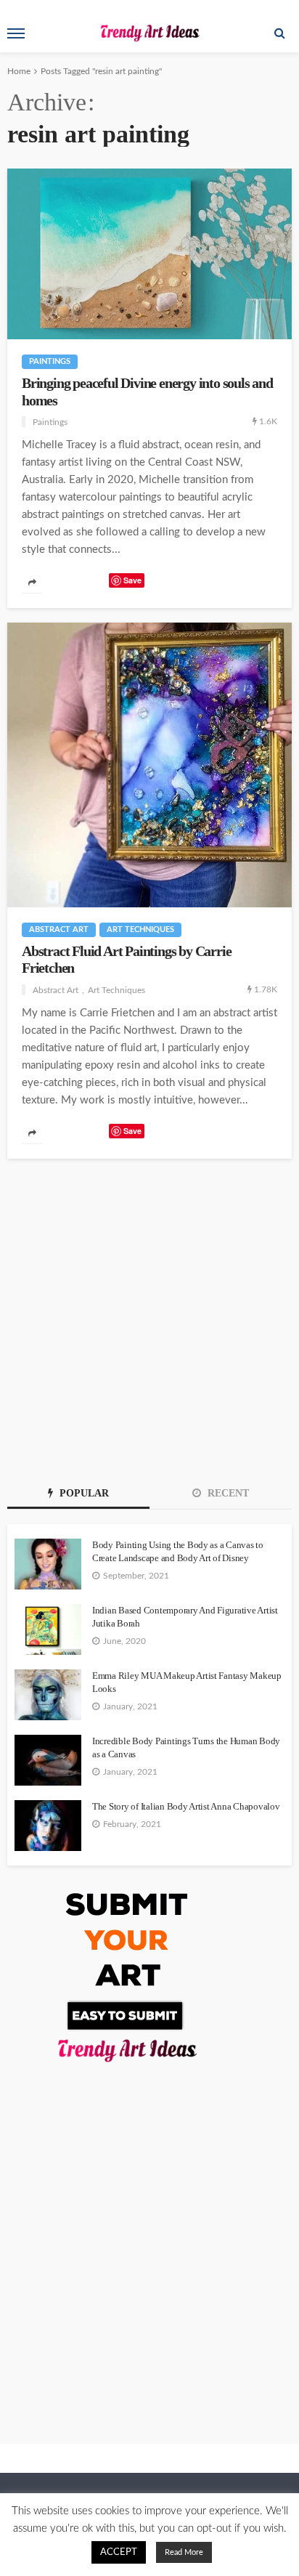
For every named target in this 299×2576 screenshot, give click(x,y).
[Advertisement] (149, 1316)
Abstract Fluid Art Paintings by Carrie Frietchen (126, 960)
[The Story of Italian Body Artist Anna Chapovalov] (48, 1826)
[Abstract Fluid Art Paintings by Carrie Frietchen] (149, 765)
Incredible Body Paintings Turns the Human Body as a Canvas (186, 1747)
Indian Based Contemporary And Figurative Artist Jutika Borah (185, 1617)
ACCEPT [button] (119, 2552)
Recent (227, 1493)
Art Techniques (140, 929)
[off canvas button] (16, 33)
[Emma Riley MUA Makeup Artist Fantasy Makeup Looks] (48, 1695)
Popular (83, 1493)
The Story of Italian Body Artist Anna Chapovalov (186, 1806)
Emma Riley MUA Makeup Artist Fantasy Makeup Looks (187, 1682)
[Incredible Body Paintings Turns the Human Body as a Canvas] (48, 1760)
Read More (184, 2552)
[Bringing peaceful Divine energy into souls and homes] (149, 254)
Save (132, 580)
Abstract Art (59, 929)
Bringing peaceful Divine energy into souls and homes (147, 392)
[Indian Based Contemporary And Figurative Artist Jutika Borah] (48, 1629)
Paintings (50, 361)
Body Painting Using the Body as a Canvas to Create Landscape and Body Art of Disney (178, 1551)
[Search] (279, 33)
